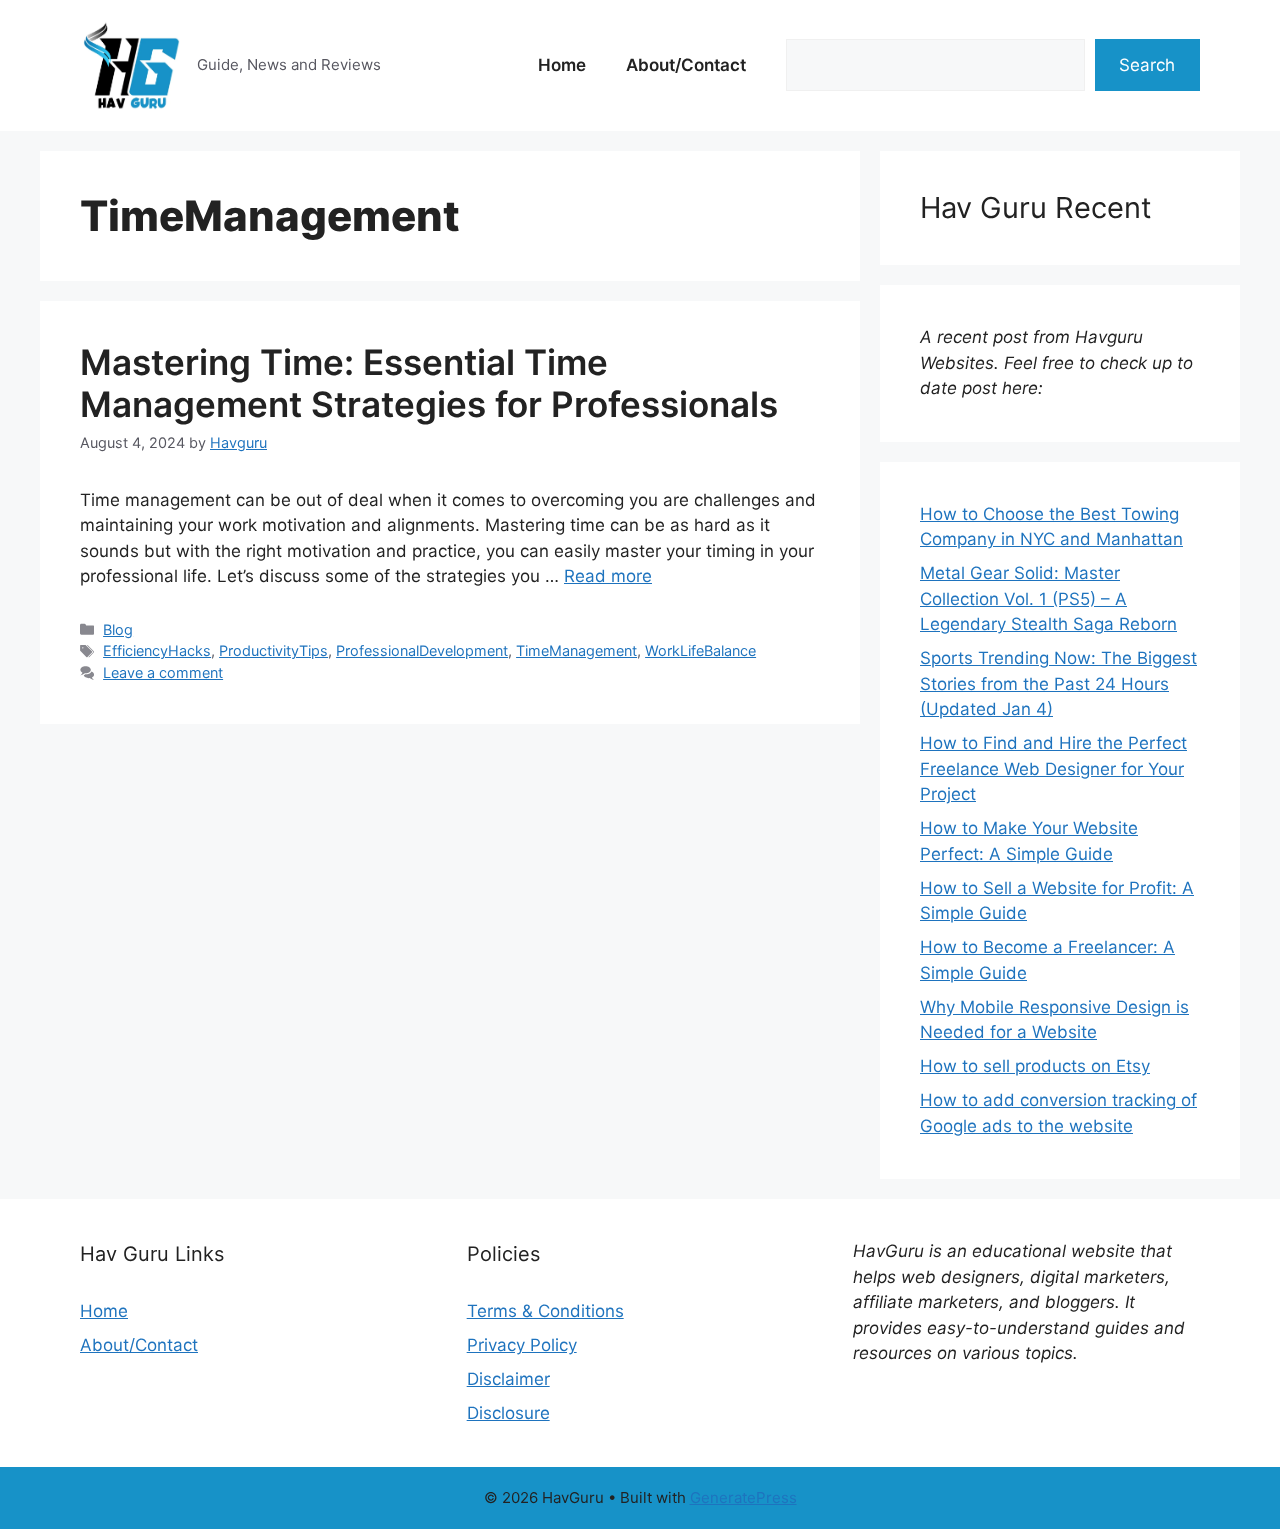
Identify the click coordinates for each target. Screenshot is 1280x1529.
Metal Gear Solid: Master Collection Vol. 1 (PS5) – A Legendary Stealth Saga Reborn (1048, 598)
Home (562, 65)
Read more (608, 576)
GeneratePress (743, 1497)
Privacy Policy (522, 1345)
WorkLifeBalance (700, 650)
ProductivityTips (273, 650)
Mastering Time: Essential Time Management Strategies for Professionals (429, 383)
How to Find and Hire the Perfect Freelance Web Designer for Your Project (1053, 768)
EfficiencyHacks (157, 650)
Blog (118, 629)
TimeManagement (576, 650)
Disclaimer (508, 1379)
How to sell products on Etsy (1035, 1066)
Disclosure (508, 1413)
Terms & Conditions (545, 1311)
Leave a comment (163, 672)
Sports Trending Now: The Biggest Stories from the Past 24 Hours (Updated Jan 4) (1058, 683)
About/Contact (686, 65)
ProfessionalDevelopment (422, 650)
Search (1147, 65)
